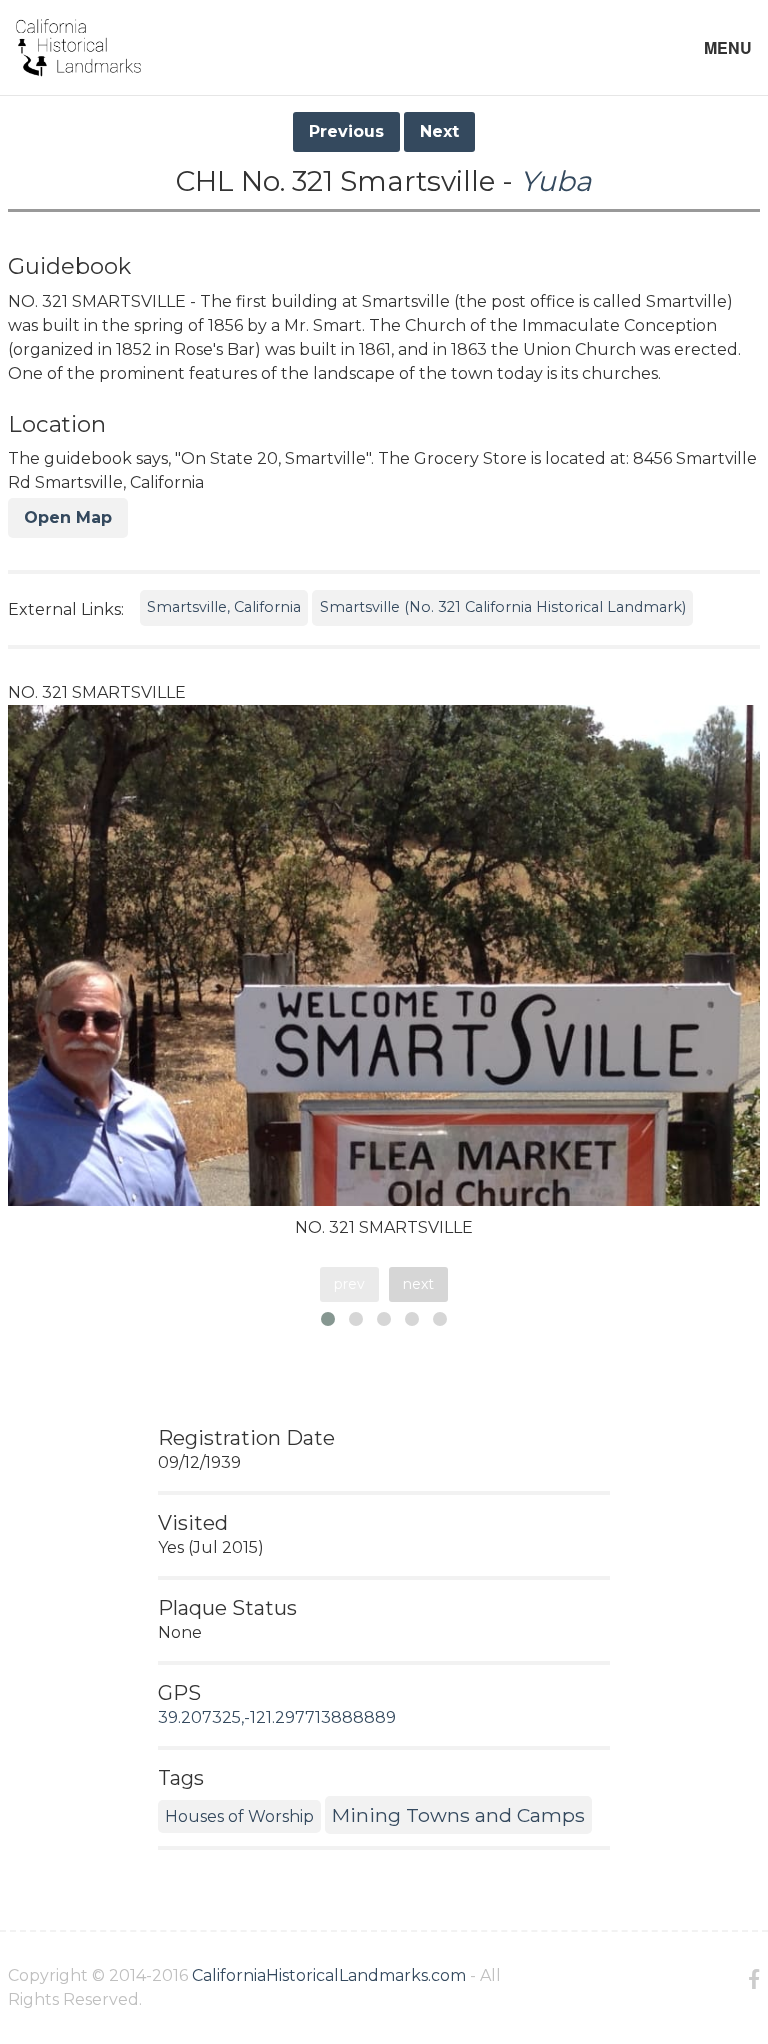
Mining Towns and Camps (458, 1815)
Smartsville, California (224, 607)
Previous (346, 131)
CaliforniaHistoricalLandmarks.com (329, 1975)
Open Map (68, 517)
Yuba (556, 181)
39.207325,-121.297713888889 (277, 1717)
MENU (728, 47)
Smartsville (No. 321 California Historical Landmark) (503, 607)
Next (439, 131)
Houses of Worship (239, 1816)
